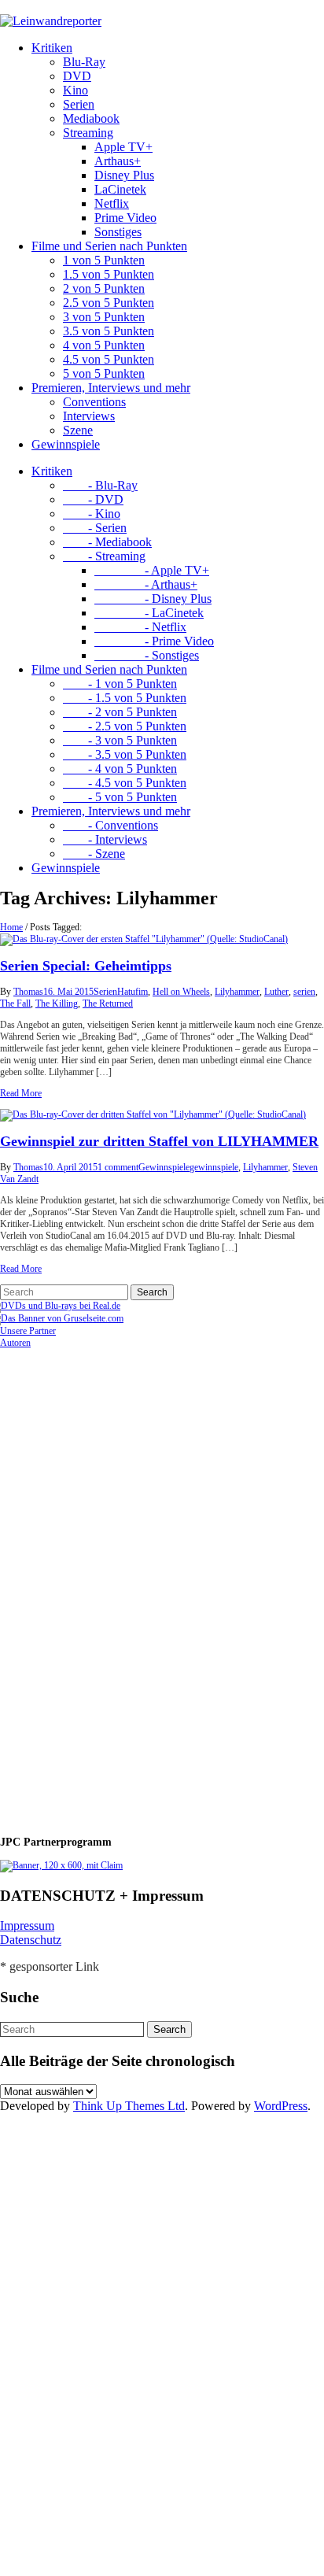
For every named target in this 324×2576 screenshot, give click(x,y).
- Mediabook (107, 542)
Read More (21, 1093)
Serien (79, 104)
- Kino (92, 514)
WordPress (281, 2106)
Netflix (112, 203)
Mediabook (91, 118)
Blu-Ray (84, 62)
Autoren (15, 1343)
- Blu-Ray (100, 485)
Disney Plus (124, 175)
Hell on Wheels (181, 992)
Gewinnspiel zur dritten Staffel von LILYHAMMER (159, 1141)
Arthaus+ (118, 161)
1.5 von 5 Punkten (109, 274)
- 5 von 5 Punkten (120, 797)
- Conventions (110, 825)
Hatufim (133, 992)
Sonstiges (118, 232)
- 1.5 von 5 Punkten (125, 698)
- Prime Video (154, 641)
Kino (75, 90)
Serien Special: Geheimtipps (86, 966)
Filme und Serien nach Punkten (109, 246)
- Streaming (104, 556)
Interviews (89, 416)
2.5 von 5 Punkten (109, 303)
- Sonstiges (147, 655)
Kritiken (52, 48)
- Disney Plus (153, 599)
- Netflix (140, 627)
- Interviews (105, 839)
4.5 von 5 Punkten (109, 359)
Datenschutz (31, 1940)
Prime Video (125, 218)
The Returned (108, 1003)
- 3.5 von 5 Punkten (125, 754)
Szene (78, 430)
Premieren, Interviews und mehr (111, 388)
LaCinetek (120, 189)
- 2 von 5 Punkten (120, 712)
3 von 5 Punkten (104, 317)
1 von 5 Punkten (104, 260)
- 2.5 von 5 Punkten (125, 726)
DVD (77, 76)
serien (304, 992)
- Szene (94, 854)
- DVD (93, 499)
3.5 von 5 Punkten (109, 331)
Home (11, 927)
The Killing (57, 1003)
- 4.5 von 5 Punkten (125, 783)
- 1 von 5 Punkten (120, 684)
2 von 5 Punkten (104, 288)
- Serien (95, 528)
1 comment (118, 1167)
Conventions (94, 402)
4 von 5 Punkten (104, 345)
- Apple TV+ (152, 570)
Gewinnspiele (66, 444)
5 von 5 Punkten (104, 373)
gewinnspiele (214, 1167)
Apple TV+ (123, 147)
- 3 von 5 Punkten (120, 740)
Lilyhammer (237, 992)
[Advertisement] (102, 1585)
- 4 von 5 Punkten (120, 769)
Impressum (27, 1926)
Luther (276, 992)
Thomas (28, 992)
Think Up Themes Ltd (129, 2106)
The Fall (15, 1003)
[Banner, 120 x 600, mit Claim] (61, 1865)
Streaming (88, 133)
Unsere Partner (28, 1331)
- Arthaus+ (146, 584)
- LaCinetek (149, 613)
